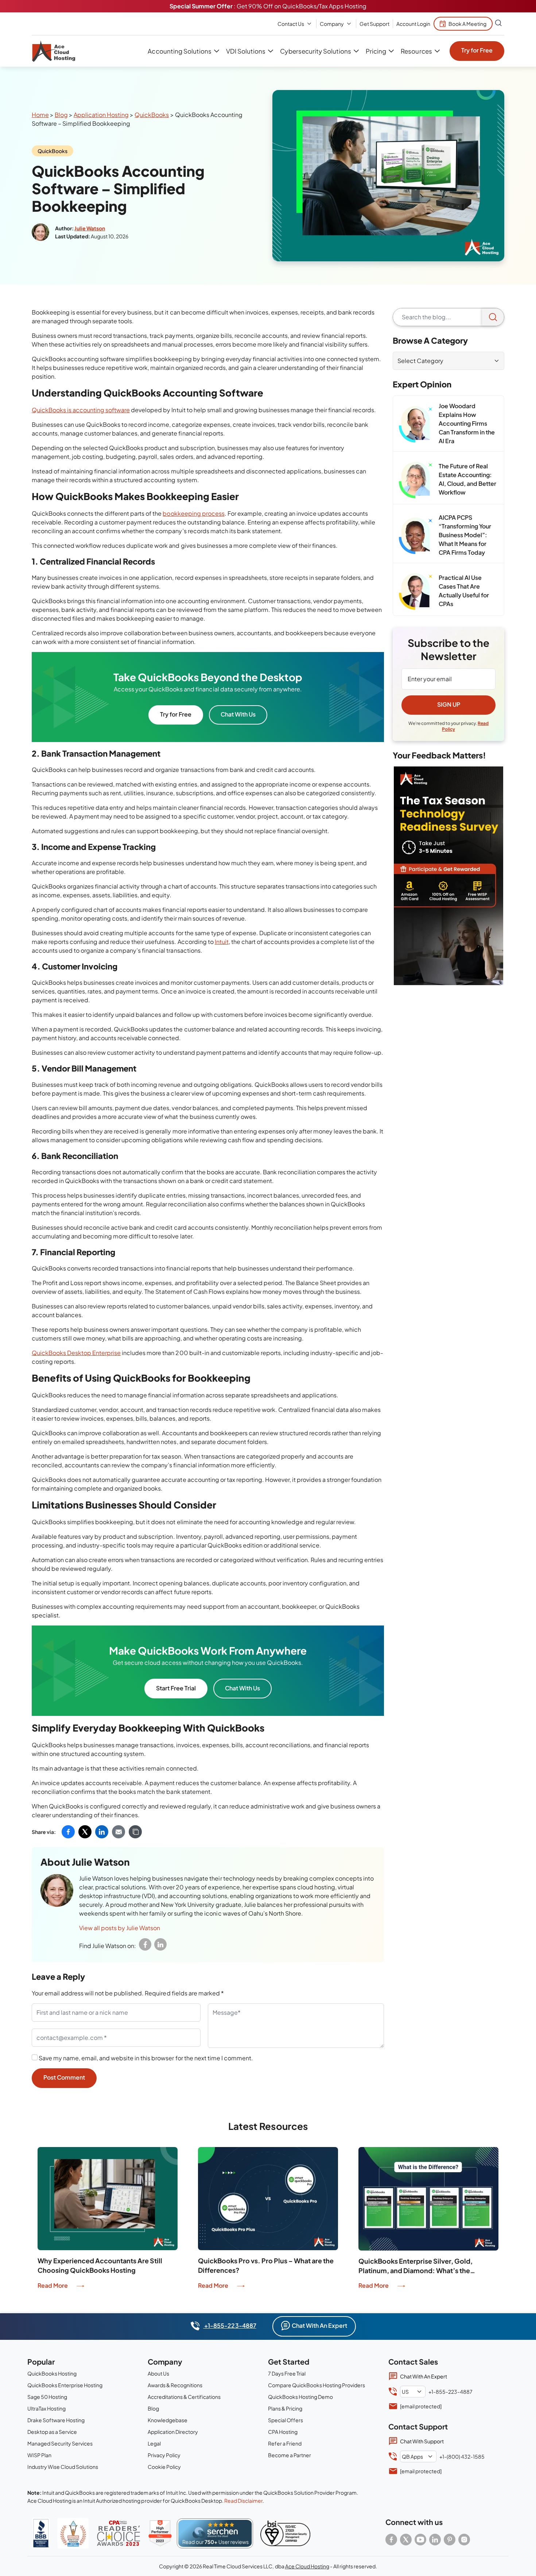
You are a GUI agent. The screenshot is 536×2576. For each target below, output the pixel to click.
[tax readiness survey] (448, 876)
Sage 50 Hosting (47, 2397)
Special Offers (286, 2420)
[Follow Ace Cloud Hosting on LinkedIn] (435, 2540)
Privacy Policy (164, 2455)
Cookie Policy (164, 2467)
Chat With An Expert (319, 2325)
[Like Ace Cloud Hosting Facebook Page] (391, 2540)
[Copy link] (135, 1832)
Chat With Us (238, 714)
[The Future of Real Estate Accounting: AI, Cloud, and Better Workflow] (416, 480)
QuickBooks (152, 115)
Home (40, 115)
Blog (61, 115)
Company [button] (332, 24)
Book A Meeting (467, 24)
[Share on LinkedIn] (102, 1832)
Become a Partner (290, 2455)
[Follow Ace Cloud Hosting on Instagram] (464, 2540)
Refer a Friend (285, 2443)
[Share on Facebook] (68, 1832)
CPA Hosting (283, 2432)
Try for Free (477, 50)
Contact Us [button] (291, 24)
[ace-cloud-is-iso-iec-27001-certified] (285, 2533)
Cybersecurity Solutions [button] (315, 51)
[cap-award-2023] (119, 2533)
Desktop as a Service (52, 2432)
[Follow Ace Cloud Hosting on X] (406, 2540)
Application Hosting (101, 115)
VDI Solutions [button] (246, 51)
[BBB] (41, 2533)
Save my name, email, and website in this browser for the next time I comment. (146, 2058)
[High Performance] (160, 2533)
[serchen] (215, 2533)
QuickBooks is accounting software (81, 410)
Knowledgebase (168, 2420)
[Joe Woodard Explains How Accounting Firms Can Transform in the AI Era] (416, 424)
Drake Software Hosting (56, 2420)
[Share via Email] (119, 1832)
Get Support (374, 24)
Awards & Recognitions (175, 2385)
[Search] (493, 317)
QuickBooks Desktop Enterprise (76, 1353)
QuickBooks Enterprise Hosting (65, 2385)
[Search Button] (498, 24)
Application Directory (173, 2432)
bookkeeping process (193, 513)
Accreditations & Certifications (184, 2397)
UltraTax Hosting (46, 2408)
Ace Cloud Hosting (307, 2566)
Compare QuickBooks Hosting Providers (316, 2385)
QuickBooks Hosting (52, 2373)
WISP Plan (39, 2455)
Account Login (413, 24)
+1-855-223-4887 (230, 2325)
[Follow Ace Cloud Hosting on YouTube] (420, 2540)
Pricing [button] (376, 51)
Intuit (222, 942)
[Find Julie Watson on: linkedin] (160, 1944)
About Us (158, 2373)
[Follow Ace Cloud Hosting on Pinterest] (450, 2540)
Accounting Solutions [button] (179, 51)
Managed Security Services (60, 2443)
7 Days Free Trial (287, 2373)
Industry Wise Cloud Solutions (63, 2467)
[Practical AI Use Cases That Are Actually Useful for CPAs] (416, 592)
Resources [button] (416, 51)
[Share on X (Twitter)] (85, 1832)
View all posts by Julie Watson (120, 1928)
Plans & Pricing (285, 2408)
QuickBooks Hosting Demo (300, 2397)
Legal (154, 2443)
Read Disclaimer (243, 2501)
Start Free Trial (176, 1688)
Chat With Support (422, 2441)
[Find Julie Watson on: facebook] (145, 1944)
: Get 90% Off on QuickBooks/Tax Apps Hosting (268, 6)
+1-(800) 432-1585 (462, 2456)
